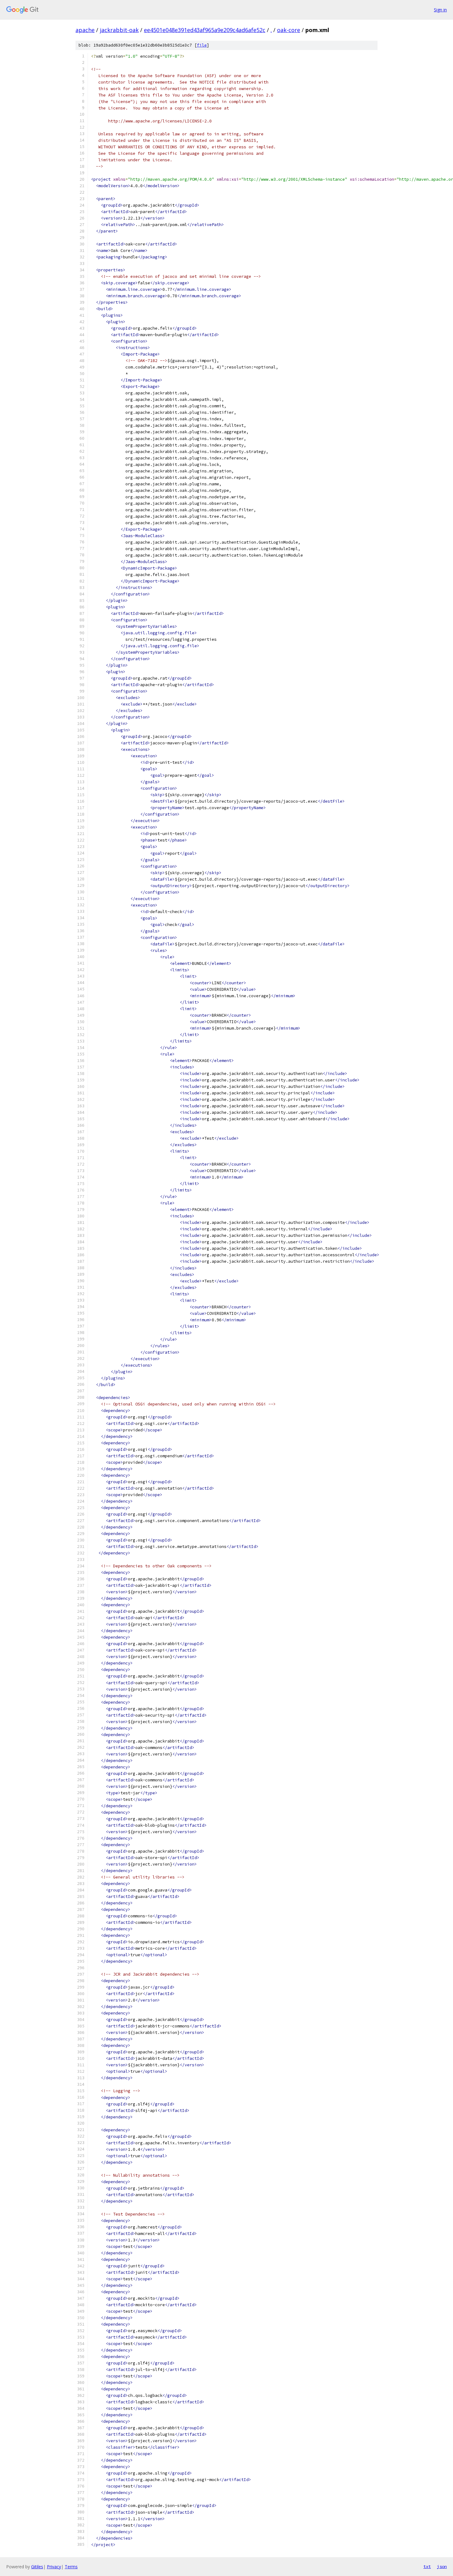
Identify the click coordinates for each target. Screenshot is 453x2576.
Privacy (54, 2567)
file (202, 45)
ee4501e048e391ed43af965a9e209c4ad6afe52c (205, 30)
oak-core (289, 30)
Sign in (440, 10)
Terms (71, 2567)
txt (427, 2566)
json (442, 2566)
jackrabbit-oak (119, 30)
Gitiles (37, 2567)
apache (85, 30)
